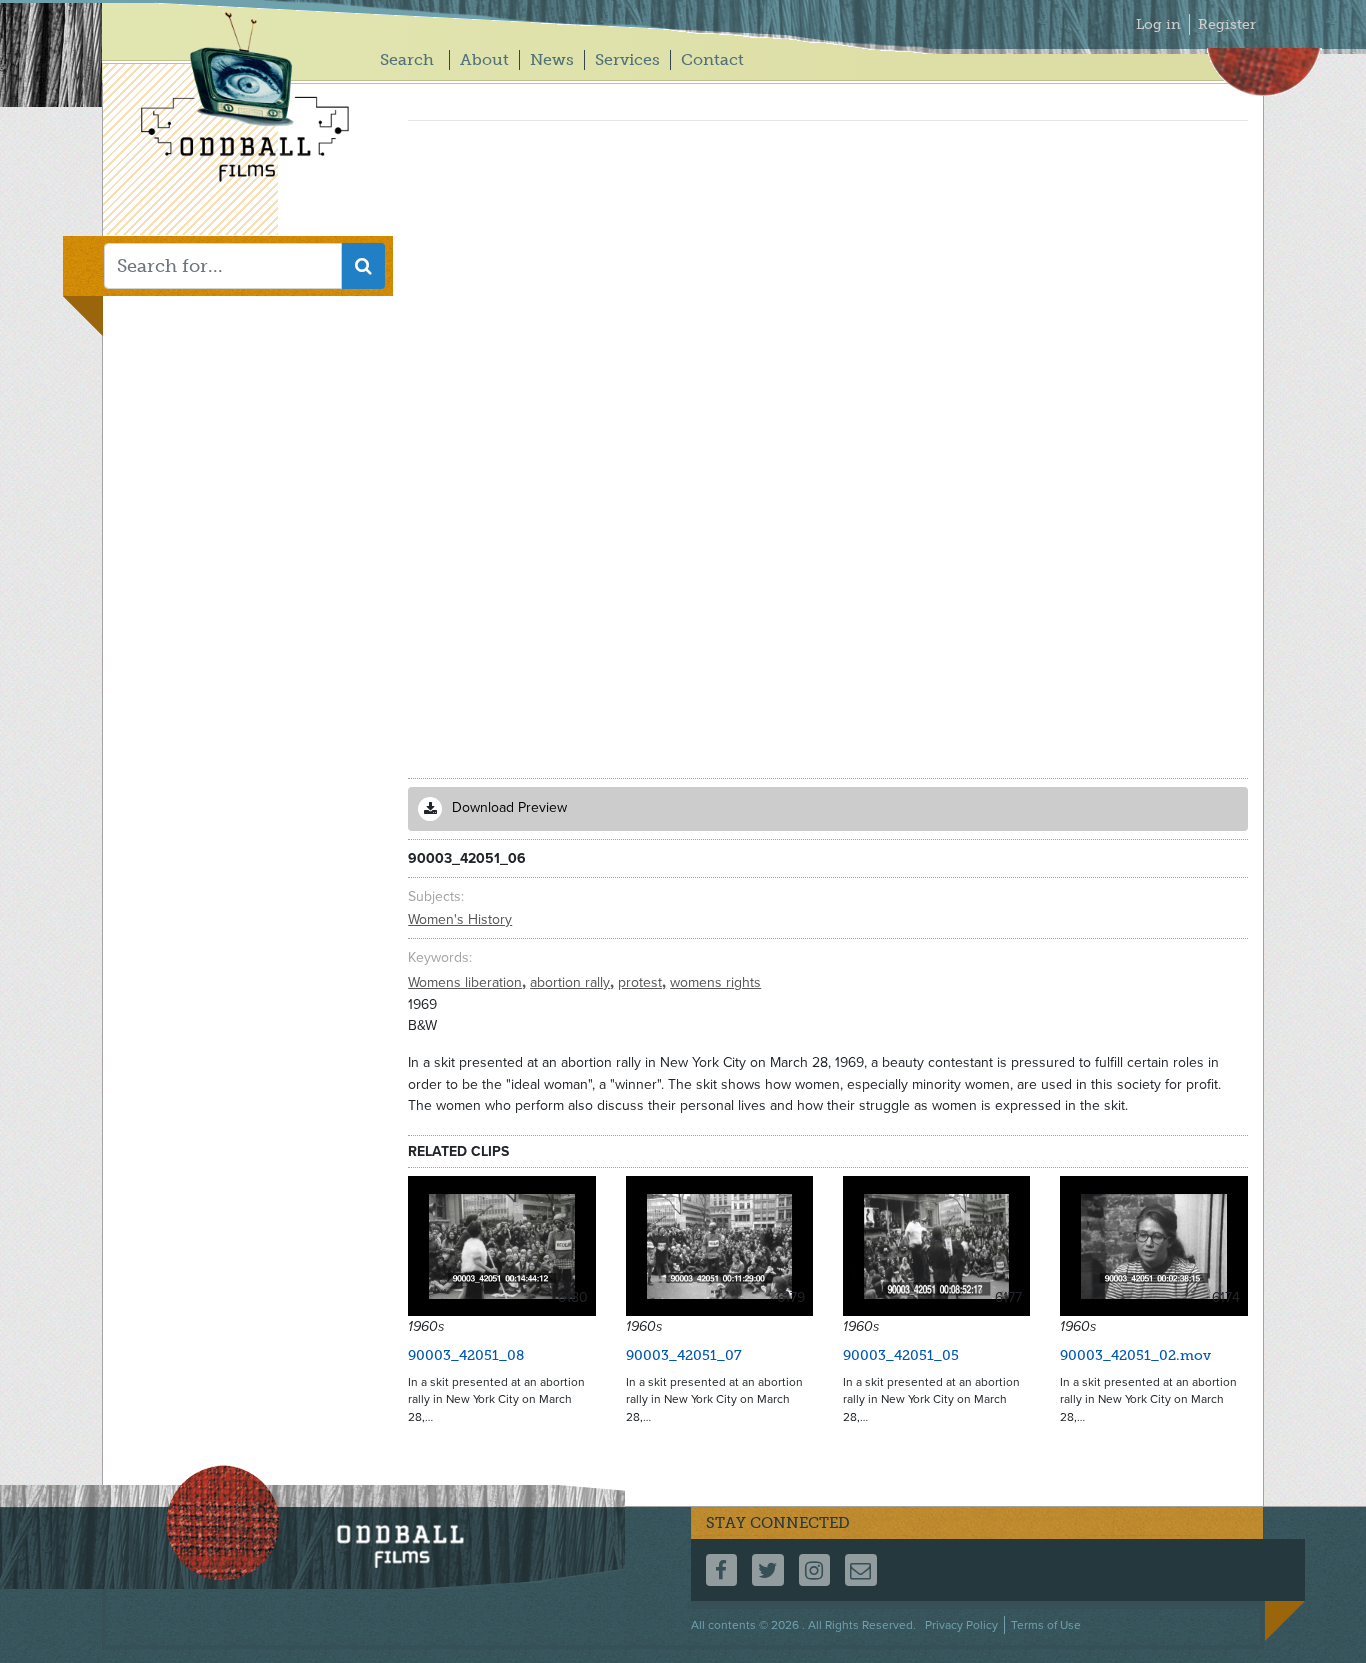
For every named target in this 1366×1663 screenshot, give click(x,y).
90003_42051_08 (466, 1355)
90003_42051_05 (901, 1355)
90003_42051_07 (684, 1355)
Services (627, 59)
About (484, 59)
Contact (712, 59)
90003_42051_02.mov (1135, 1355)
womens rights (715, 982)
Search (407, 59)
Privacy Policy (961, 1625)
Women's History (460, 919)
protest (642, 982)
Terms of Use (1046, 1625)
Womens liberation (467, 982)
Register (1227, 24)
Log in (1158, 24)
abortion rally (572, 982)
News (552, 59)
